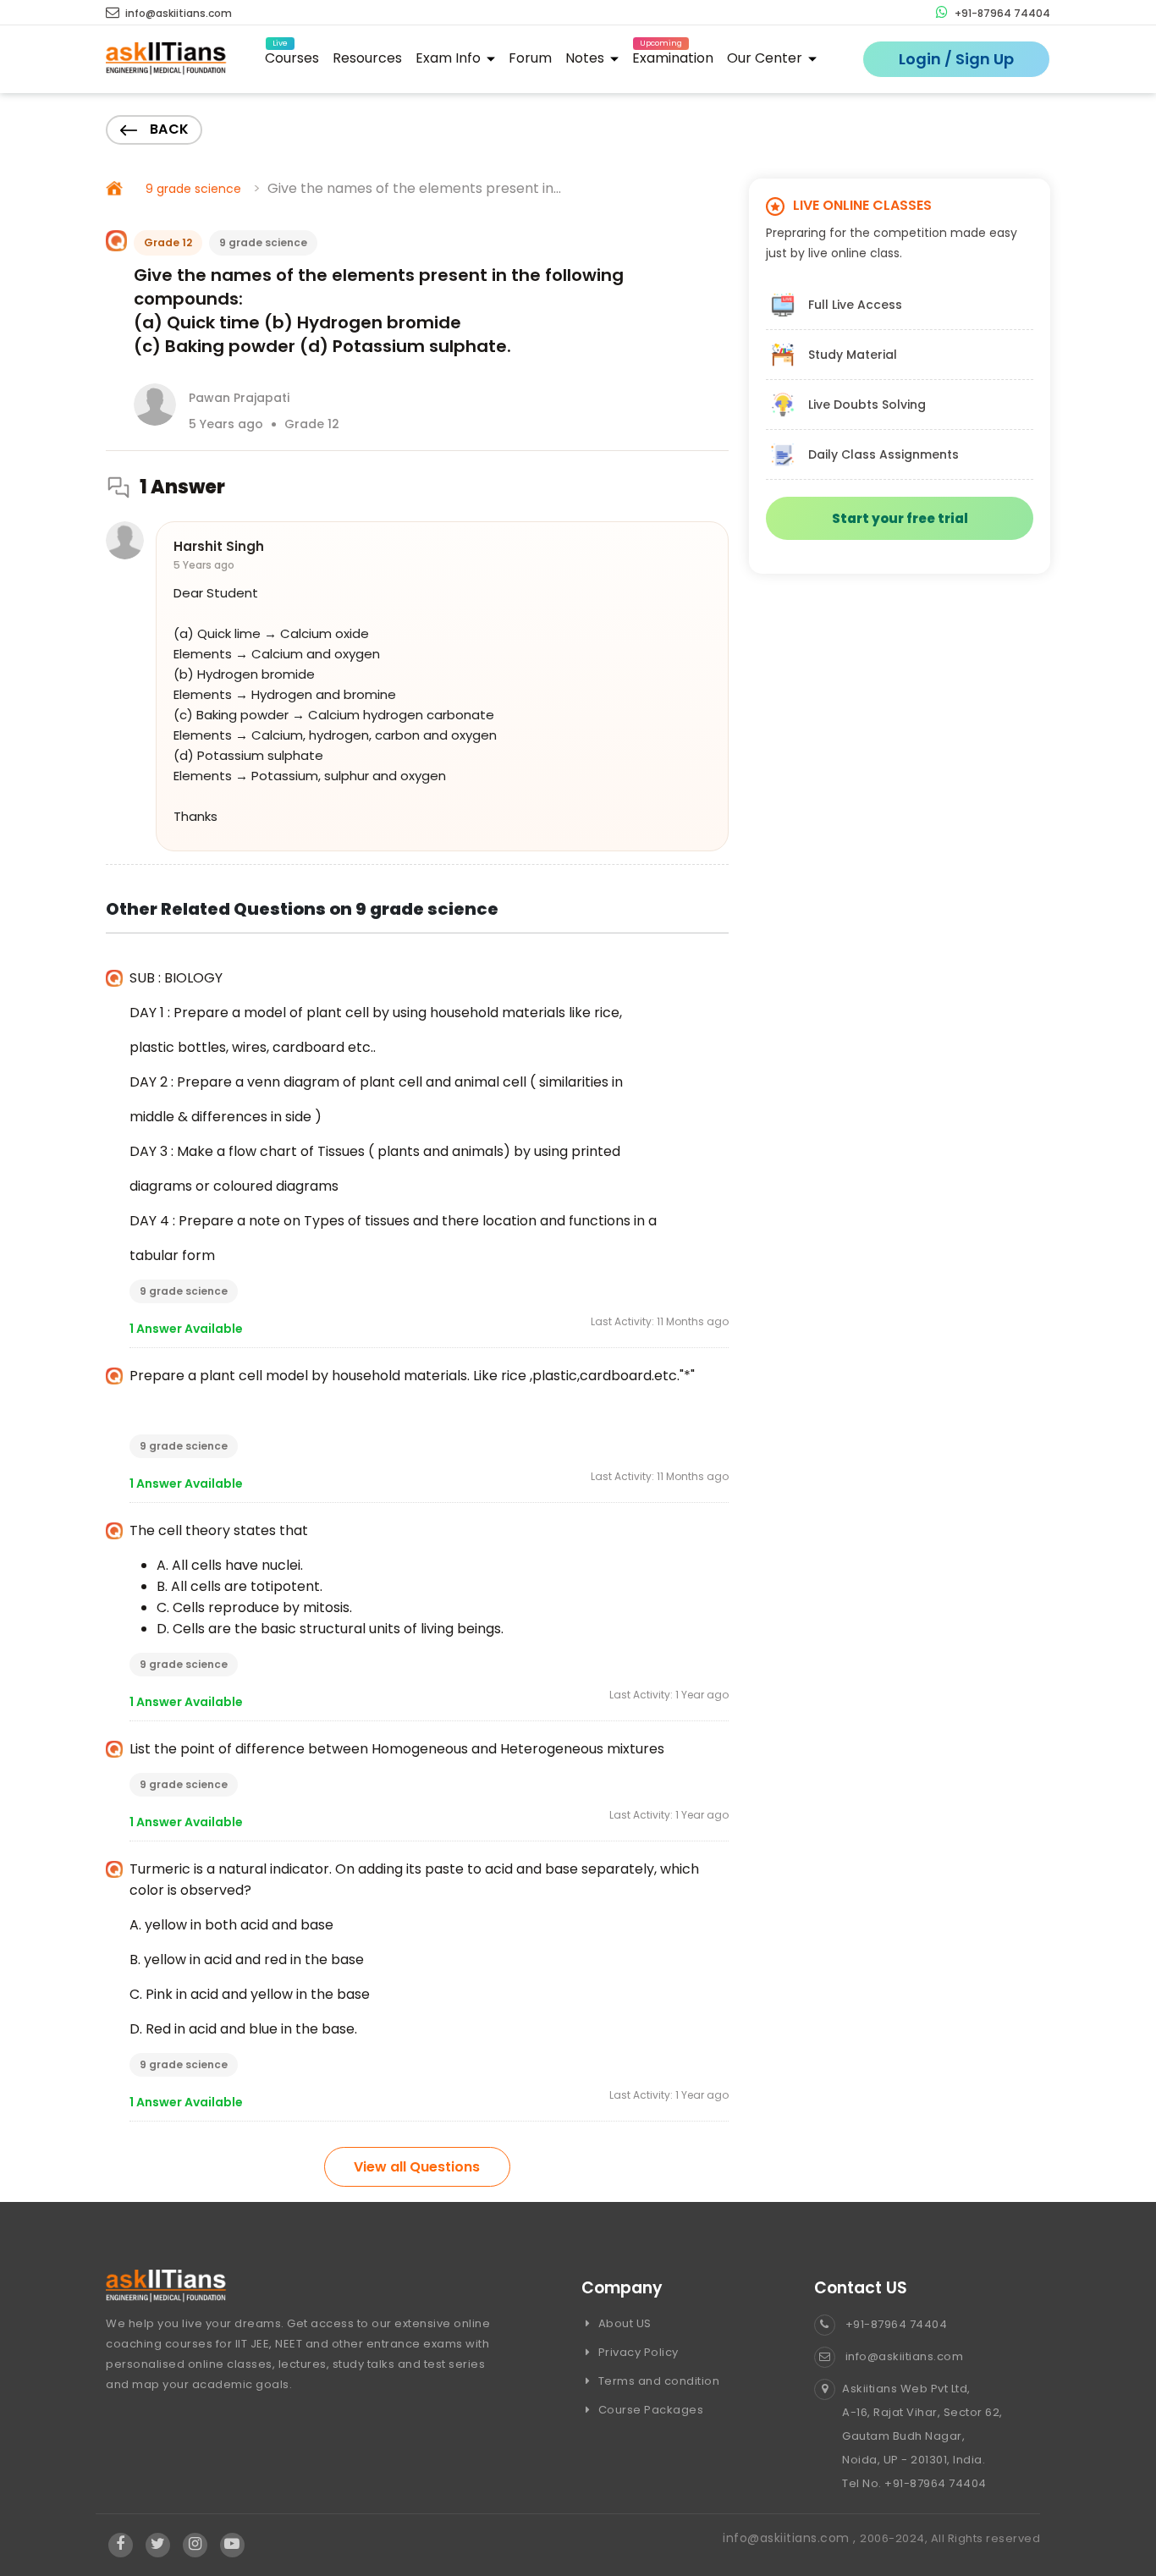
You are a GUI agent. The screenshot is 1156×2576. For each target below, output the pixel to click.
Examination (673, 55)
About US (623, 2323)
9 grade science (193, 189)
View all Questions (417, 2167)
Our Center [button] (766, 58)
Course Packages (649, 2410)
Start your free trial (900, 518)
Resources (367, 58)
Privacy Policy (637, 2352)
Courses (292, 55)
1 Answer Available (186, 1329)
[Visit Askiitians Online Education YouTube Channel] (232, 2545)
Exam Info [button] (450, 58)
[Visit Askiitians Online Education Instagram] (195, 2545)
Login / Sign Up (956, 59)
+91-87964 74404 (1001, 13)
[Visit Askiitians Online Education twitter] (158, 2545)
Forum (530, 58)
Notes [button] (586, 58)
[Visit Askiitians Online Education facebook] (121, 2545)
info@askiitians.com (177, 13)
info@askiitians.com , (791, 2538)
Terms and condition (657, 2381)
